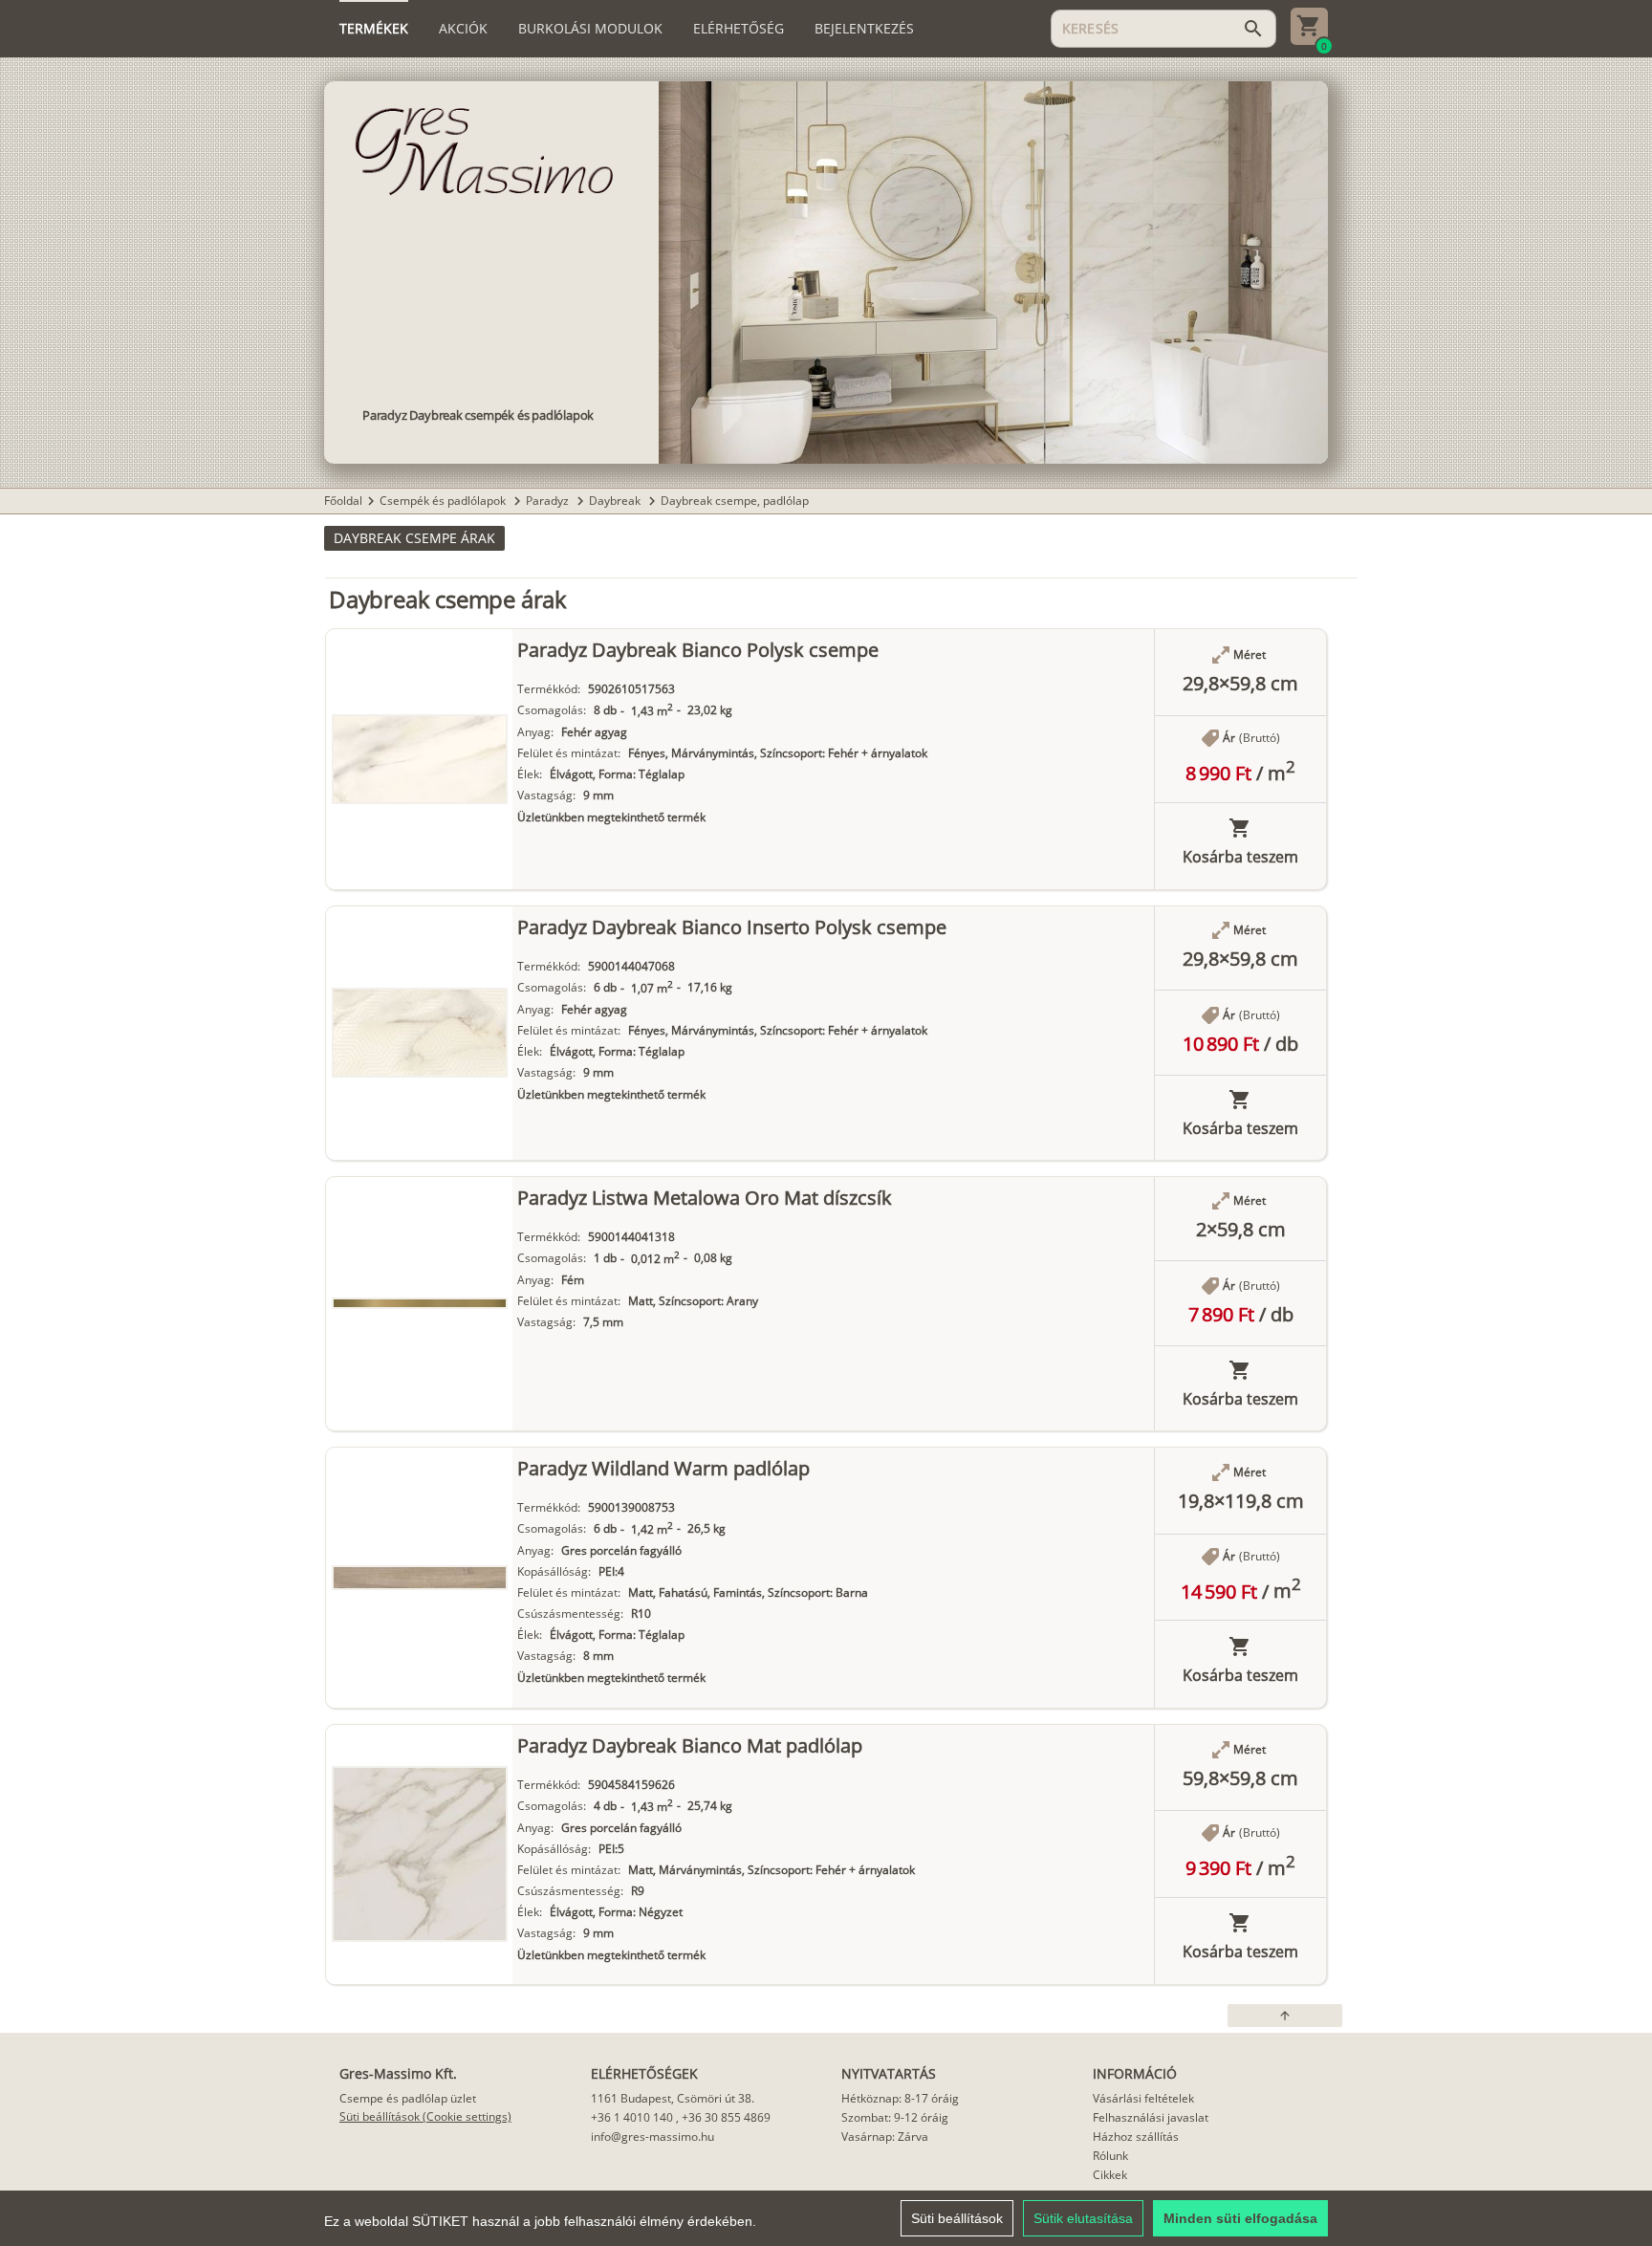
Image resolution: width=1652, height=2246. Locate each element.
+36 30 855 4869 (726, 2117)
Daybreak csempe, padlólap (735, 501)
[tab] (374, 29)
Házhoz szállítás (1136, 2137)
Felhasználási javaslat (1151, 2117)
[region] (826, 2218)
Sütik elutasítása (1083, 2218)
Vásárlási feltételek (1143, 2098)
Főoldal (343, 501)
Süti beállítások (957, 2218)
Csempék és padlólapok (444, 501)
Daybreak (616, 501)
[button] (414, 538)
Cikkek (1110, 2175)
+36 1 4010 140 (632, 2117)
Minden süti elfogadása (1240, 2218)
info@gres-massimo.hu (652, 2137)
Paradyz (549, 501)
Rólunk (1110, 2156)
